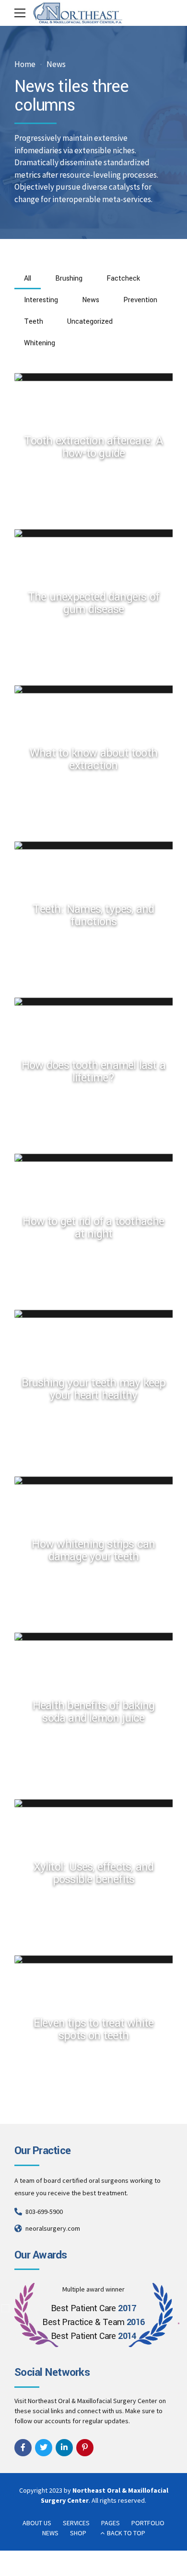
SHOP (78, 2533)
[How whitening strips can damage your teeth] (98, 1480)
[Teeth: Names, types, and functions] (98, 845)
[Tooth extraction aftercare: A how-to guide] (98, 377)
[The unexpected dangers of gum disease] (98, 533)
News (56, 64)
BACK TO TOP (126, 2533)
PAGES (111, 2523)
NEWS (50, 2533)
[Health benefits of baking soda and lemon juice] (98, 1636)
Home (25, 64)
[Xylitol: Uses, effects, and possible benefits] (98, 1803)
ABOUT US (37, 2523)
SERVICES (76, 2523)
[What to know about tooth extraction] (98, 689)
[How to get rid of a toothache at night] (98, 1157)
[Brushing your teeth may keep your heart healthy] (98, 1314)
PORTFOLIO (148, 2523)
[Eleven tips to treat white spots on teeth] (98, 1959)
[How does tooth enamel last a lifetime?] (98, 1001)
